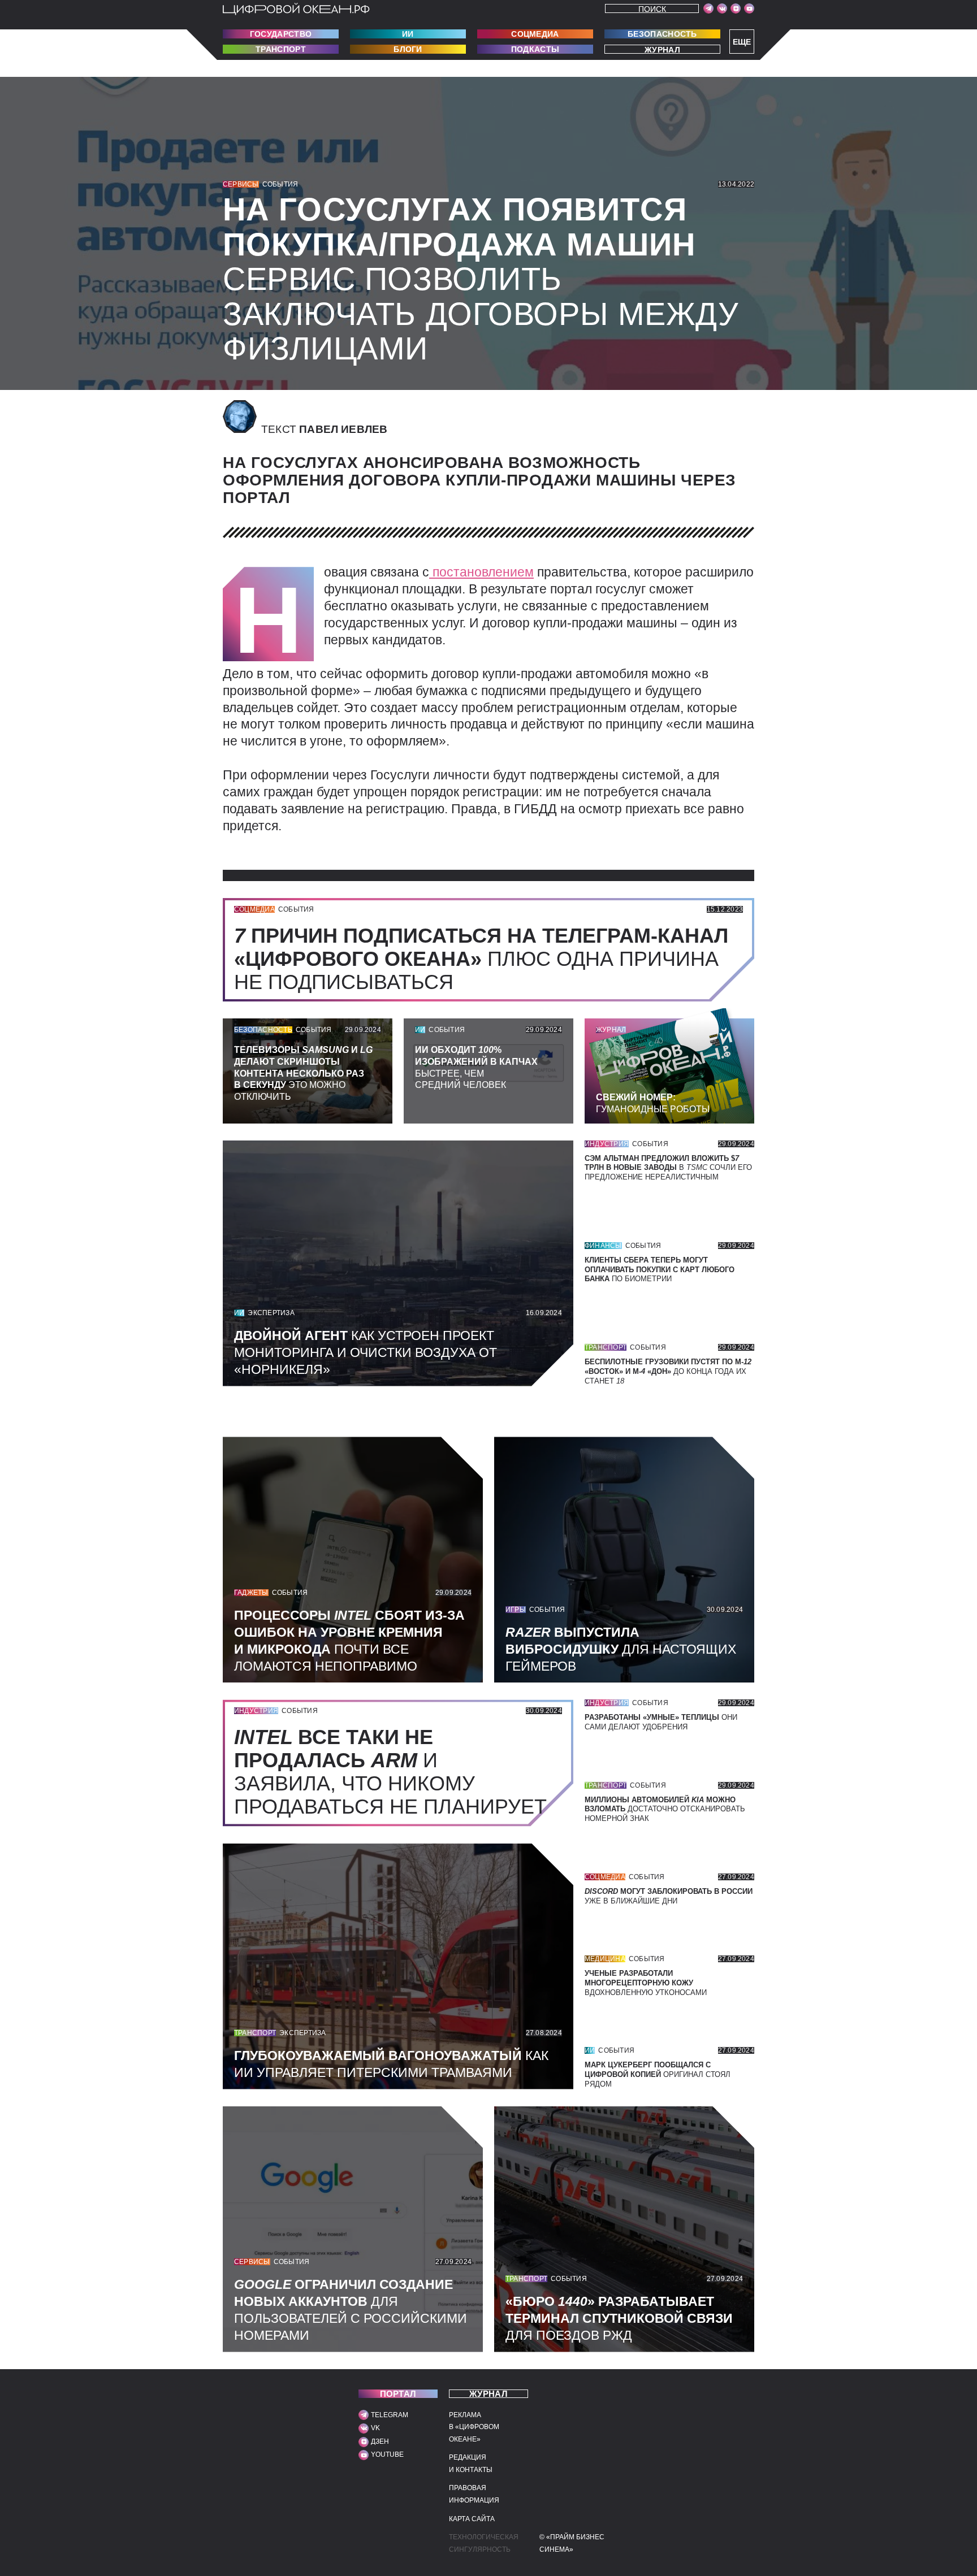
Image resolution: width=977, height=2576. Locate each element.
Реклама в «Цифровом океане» (474, 2427)
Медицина (605, 1959)
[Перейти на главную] (296, 9)
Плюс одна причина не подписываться (481, 959)
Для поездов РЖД (619, 2318)
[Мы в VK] (722, 8)
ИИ (408, 34)
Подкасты (535, 49)
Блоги (408, 49)
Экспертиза (271, 1313)
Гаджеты (251, 1593)
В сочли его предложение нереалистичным (668, 1168)
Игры (516, 1610)
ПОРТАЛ (398, 2394)
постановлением (481, 572)
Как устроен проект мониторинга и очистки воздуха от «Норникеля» (366, 1352)
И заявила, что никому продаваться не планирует (396, 1772)
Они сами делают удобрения (661, 1722)
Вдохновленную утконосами (646, 1983)
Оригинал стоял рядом (658, 2074)
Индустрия (607, 1144)
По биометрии (660, 1270)
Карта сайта (472, 2519)
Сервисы (241, 184)
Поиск (652, 9)
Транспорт (281, 49)
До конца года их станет (668, 1371)
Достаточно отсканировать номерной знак (665, 1809)
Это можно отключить (303, 1073)
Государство (281, 34)
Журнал (662, 49)
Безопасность (662, 34)
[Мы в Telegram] (708, 8)
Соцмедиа (535, 34)
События (280, 184)
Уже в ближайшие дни (669, 1896)
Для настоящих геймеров (621, 1649)
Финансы (603, 1246)
